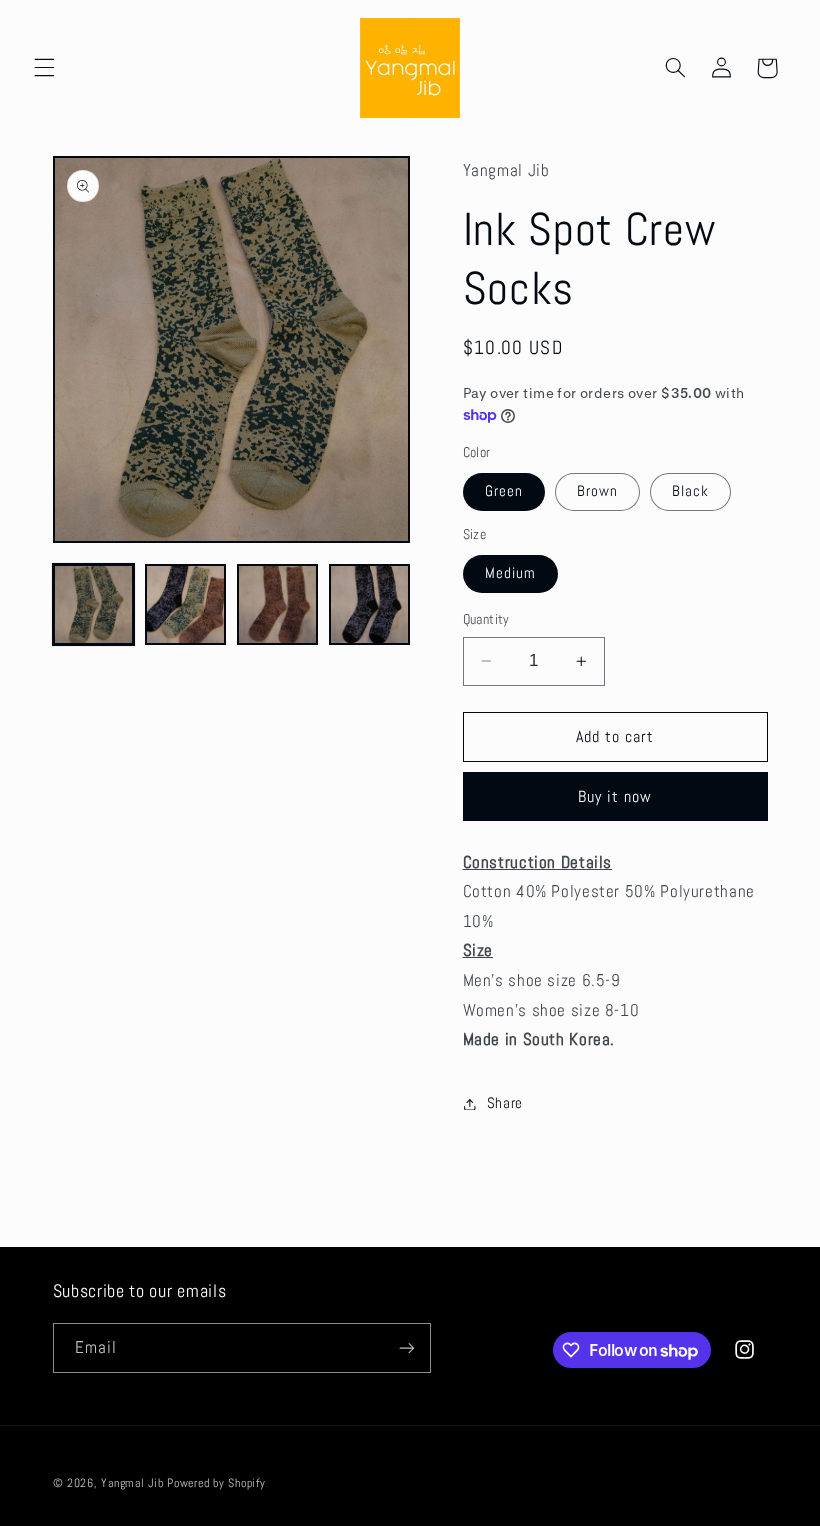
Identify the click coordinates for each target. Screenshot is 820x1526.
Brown (597, 491)
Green (504, 491)
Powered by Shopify (216, 1483)
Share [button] (505, 1103)
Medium (510, 573)
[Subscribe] (406, 1347)
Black (690, 491)
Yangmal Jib (132, 1483)
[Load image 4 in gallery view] (370, 605)
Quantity (486, 619)
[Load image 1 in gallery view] (94, 605)
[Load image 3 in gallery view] (278, 605)
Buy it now (615, 797)
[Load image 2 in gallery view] (186, 605)
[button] (44, 68)
